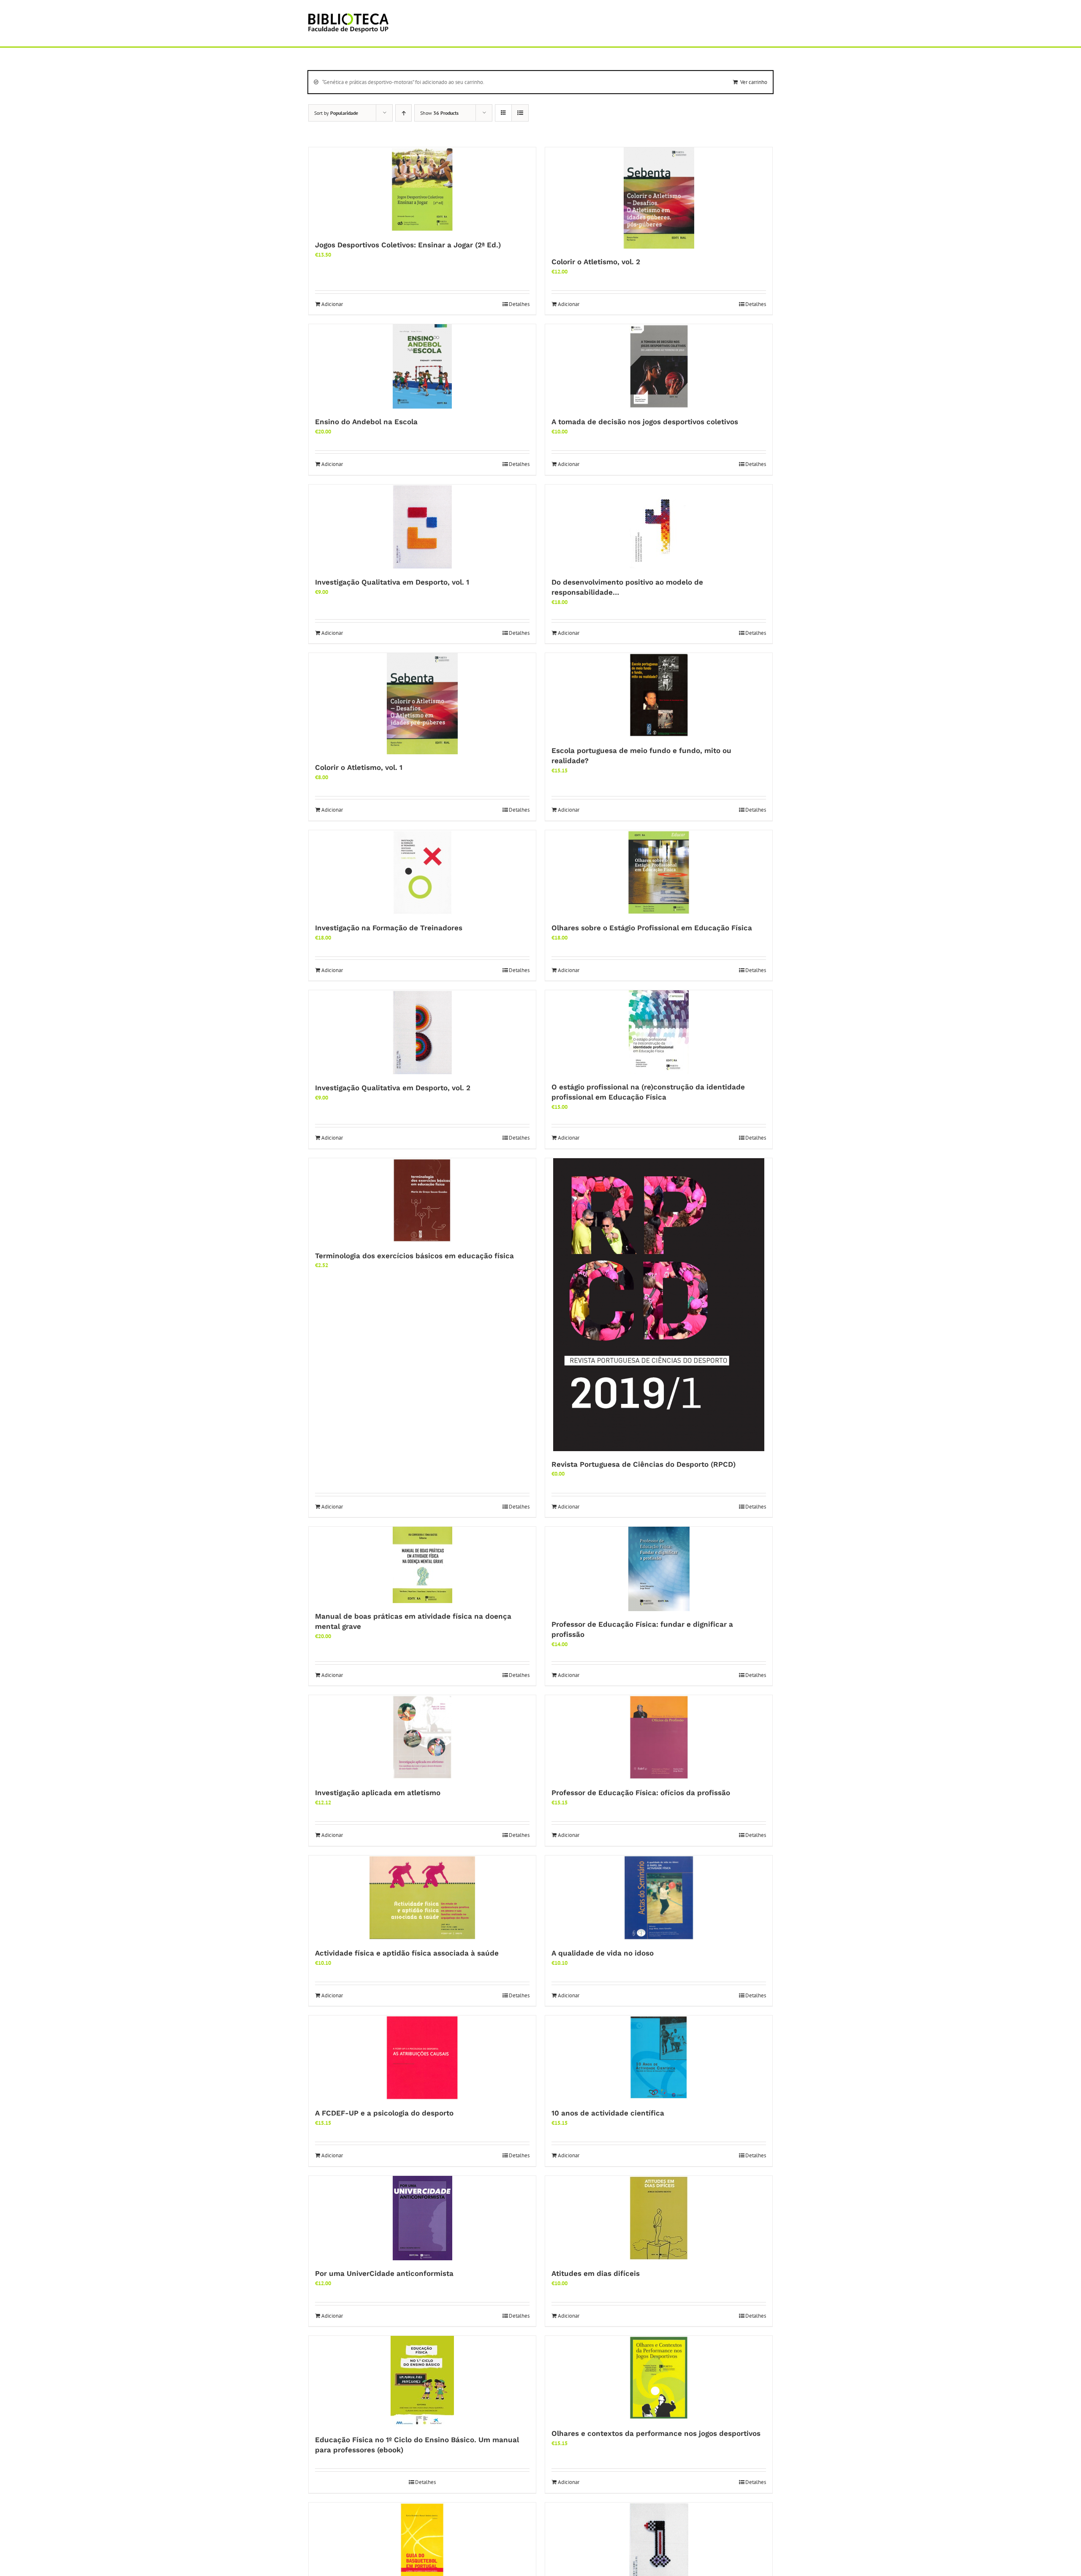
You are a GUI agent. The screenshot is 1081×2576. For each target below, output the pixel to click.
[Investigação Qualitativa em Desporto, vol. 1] (422, 527)
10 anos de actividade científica (608, 2113)
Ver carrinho (754, 82)
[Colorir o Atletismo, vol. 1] (422, 704)
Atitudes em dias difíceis (596, 2273)
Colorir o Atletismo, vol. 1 (359, 767)
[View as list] (520, 113)
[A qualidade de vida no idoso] (659, 1898)
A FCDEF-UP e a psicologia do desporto (384, 2113)
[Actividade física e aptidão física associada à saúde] (422, 1898)
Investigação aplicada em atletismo (378, 1793)
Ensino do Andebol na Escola (366, 422)
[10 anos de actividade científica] (659, 2058)
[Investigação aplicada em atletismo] (422, 1737)
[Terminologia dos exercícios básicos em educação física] (422, 1200)
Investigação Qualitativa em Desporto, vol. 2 (393, 1088)
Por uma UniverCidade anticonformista (384, 2273)
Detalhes (519, 304)
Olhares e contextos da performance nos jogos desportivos (656, 2433)
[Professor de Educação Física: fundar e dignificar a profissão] (659, 1569)
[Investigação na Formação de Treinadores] (422, 872)
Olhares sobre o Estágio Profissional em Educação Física (652, 928)
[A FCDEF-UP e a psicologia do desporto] (422, 2058)
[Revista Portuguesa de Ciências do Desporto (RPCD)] (659, 1305)
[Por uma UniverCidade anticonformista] (422, 2218)
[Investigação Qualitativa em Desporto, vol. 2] (422, 1032)
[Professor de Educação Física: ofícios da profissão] (659, 1737)
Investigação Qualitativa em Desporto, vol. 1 (392, 582)
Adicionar (332, 304)
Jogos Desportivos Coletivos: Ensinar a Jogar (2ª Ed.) (408, 245)
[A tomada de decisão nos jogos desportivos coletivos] (659, 366)
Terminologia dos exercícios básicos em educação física (414, 1256)
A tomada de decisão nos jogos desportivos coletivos (645, 422)
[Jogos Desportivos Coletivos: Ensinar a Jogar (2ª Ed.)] (422, 190)
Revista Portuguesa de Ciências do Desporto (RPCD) (644, 1464)
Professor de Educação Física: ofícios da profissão (641, 1793)
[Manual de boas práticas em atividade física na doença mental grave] (422, 1565)
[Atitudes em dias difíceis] (659, 2218)
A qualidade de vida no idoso (603, 1953)
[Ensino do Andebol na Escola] (422, 366)
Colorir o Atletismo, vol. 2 (596, 262)
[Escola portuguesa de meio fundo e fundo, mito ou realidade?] (659, 695)
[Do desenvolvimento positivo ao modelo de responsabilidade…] (659, 527)
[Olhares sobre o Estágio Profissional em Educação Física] (659, 872)
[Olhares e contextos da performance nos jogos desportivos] (659, 2378)
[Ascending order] (403, 113)
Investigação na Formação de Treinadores (389, 928)
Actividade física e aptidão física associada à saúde (407, 1953)
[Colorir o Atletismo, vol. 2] (659, 198)
